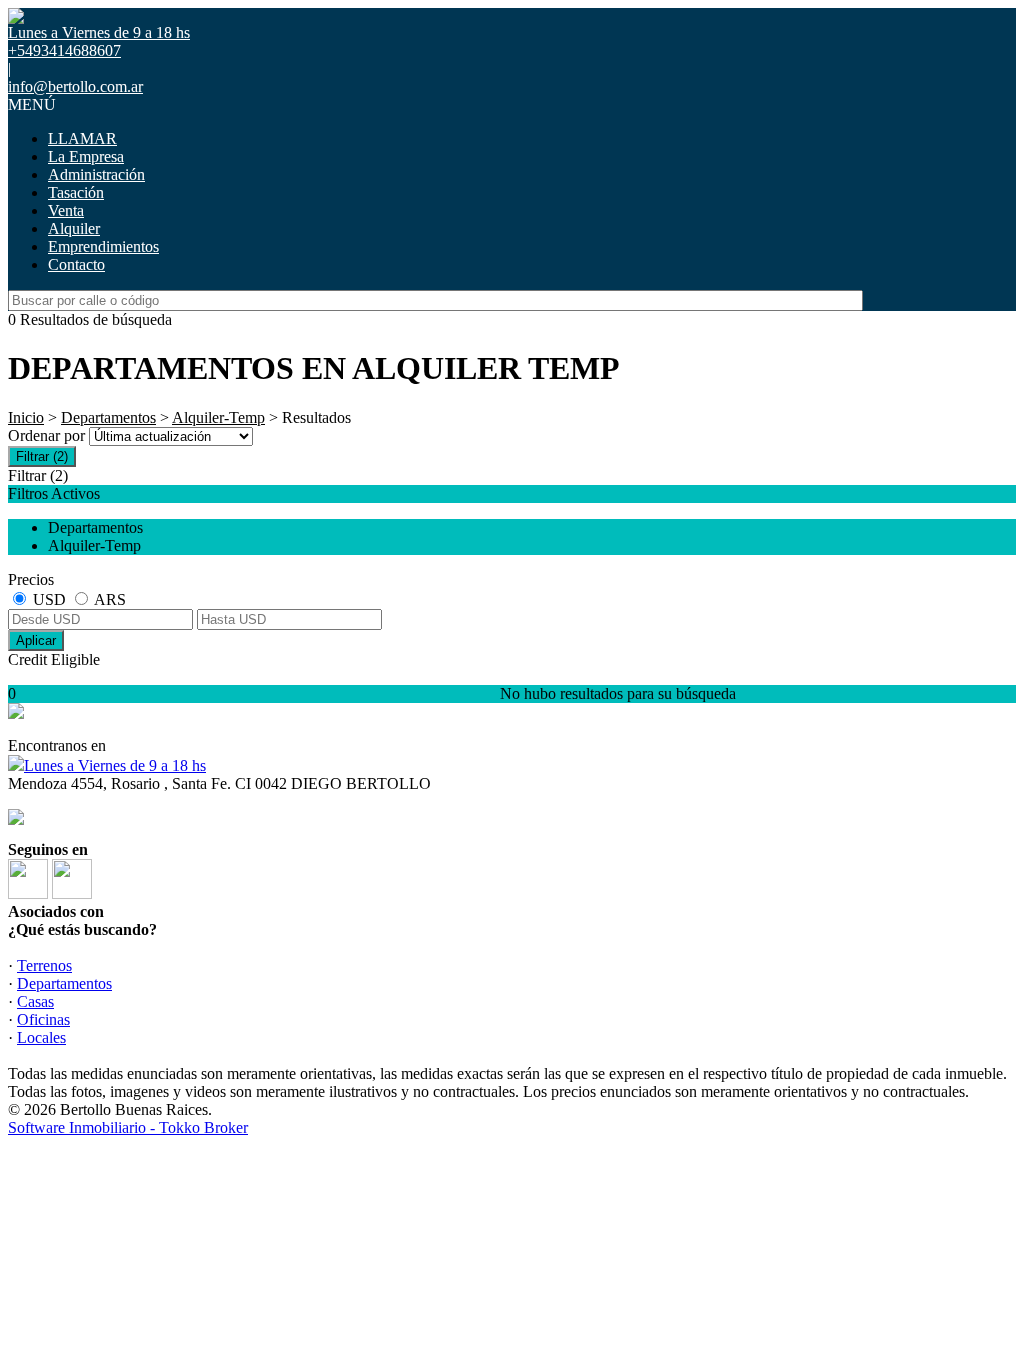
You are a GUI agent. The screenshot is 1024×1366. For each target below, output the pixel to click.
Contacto (76, 264)
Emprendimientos (103, 246)
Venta (66, 210)
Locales (41, 1037)
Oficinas (43, 1019)
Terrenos (44, 965)
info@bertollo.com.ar (75, 86)
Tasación (76, 192)
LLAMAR (82, 138)
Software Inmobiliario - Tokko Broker (128, 1127)
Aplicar (36, 640)
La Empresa (86, 156)
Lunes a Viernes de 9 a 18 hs (115, 765)
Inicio (26, 417)
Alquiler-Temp (218, 417)
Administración (96, 174)
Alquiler (74, 228)
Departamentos (108, 417)
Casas (35, 1001)
